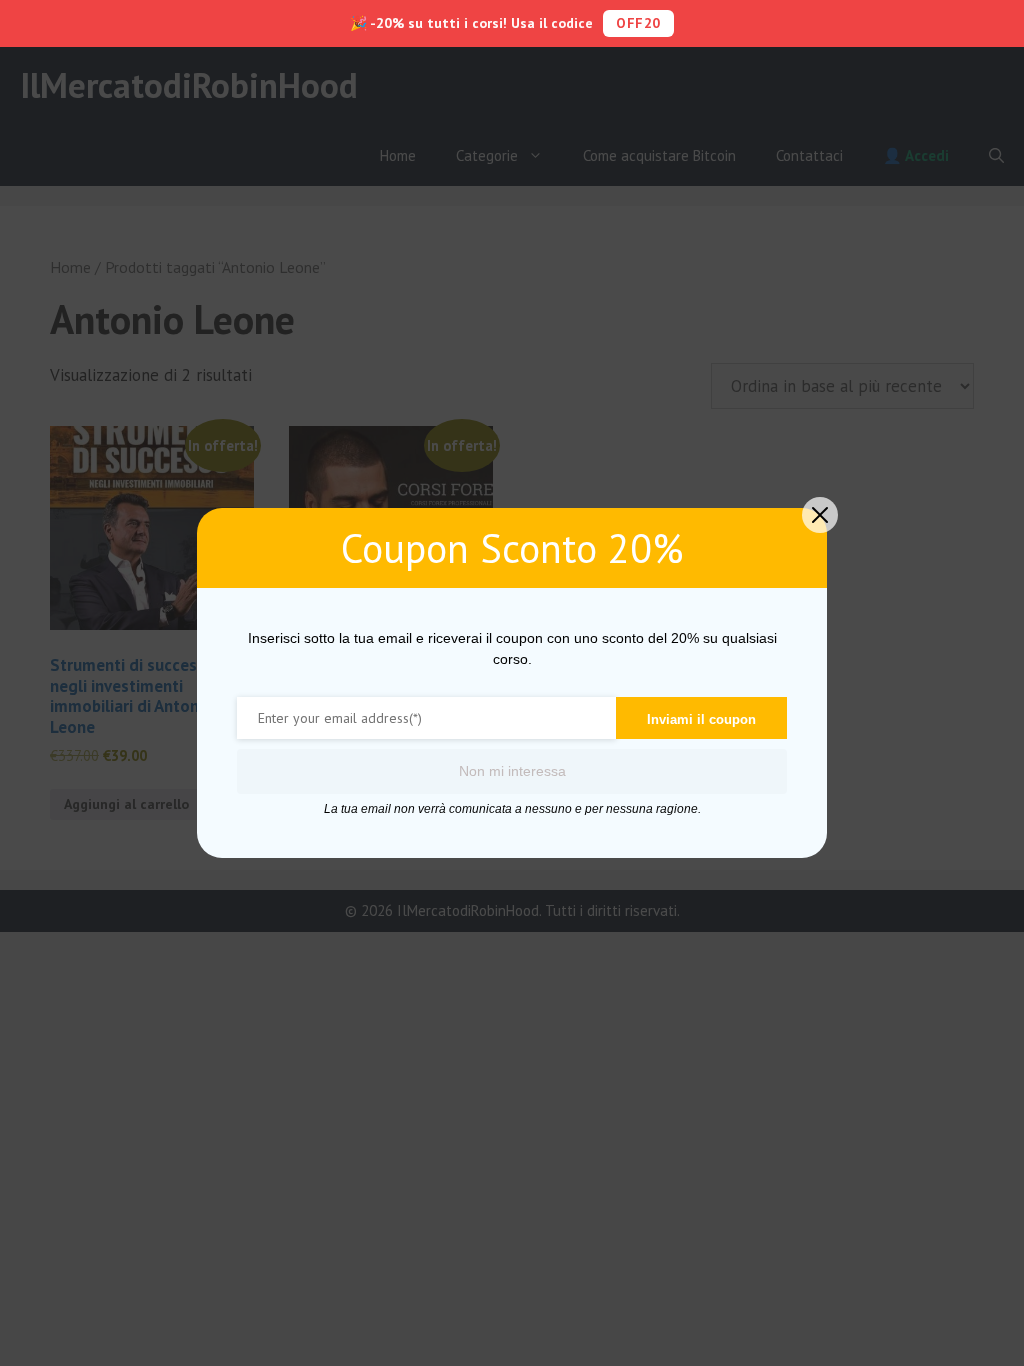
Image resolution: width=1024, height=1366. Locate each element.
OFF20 (638, 23)
